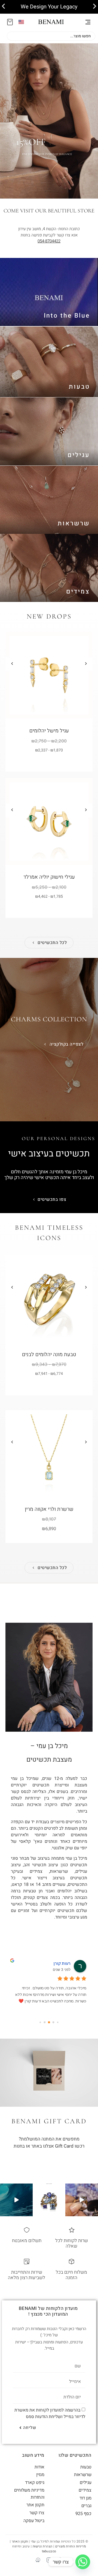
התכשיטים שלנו (75, 2455)
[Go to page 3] (45, 2022)
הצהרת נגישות (43, 2546)
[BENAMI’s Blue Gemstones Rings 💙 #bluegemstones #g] (49, 2200)
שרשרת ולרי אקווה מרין (49, 1509)
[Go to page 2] (49, 2022)
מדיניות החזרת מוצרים (71, 2546)
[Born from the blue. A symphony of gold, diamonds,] (82, 2200)
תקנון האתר (20, 2541)
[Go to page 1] (53, 2022)
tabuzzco (49, 2551)
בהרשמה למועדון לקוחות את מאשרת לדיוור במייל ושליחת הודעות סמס (50, 2413)
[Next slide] (86, 664)
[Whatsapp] (83, 2562)
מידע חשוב (33, 2455)
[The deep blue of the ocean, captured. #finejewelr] (16, 2200)
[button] (3, 6)
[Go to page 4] (40, 2022)
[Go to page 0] (58, 2022)
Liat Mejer (60, 1963)
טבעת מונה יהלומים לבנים (49, 1354)
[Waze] (38, 2560)
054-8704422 (49, 241)
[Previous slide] (12, 664)
